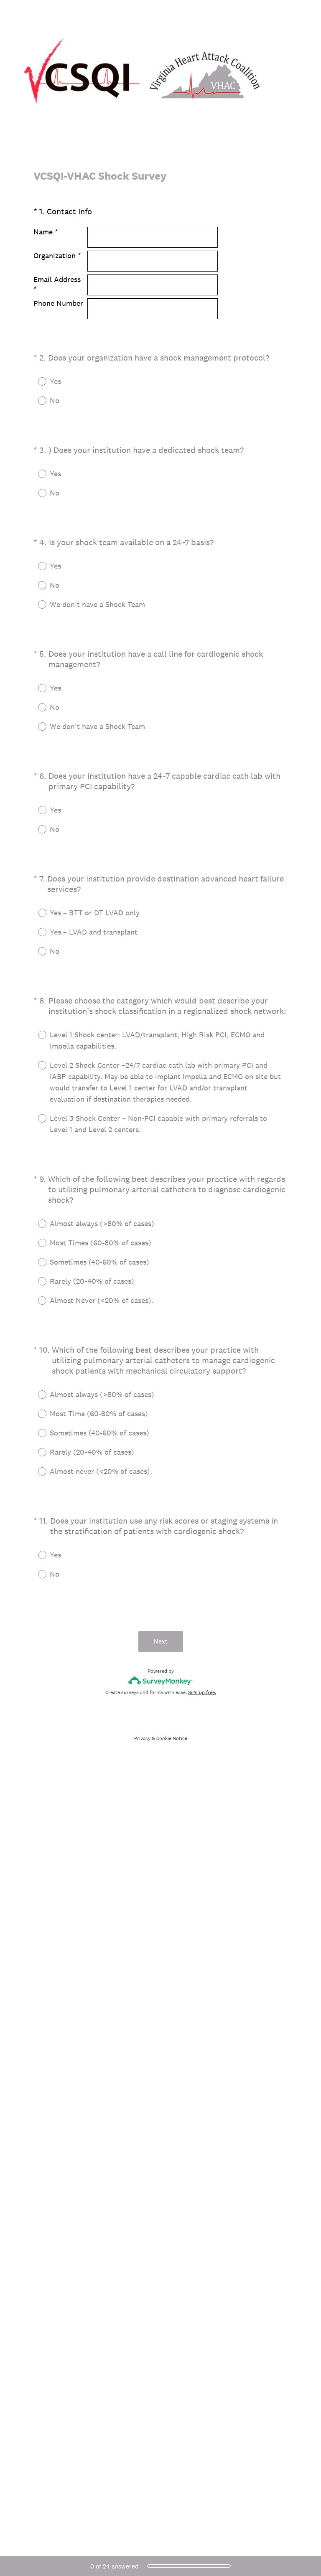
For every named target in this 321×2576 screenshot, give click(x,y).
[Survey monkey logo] (161, 1680)
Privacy (142, 1738)
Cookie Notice (172, 1738)
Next (161, 1641)
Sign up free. (202, 1692)
